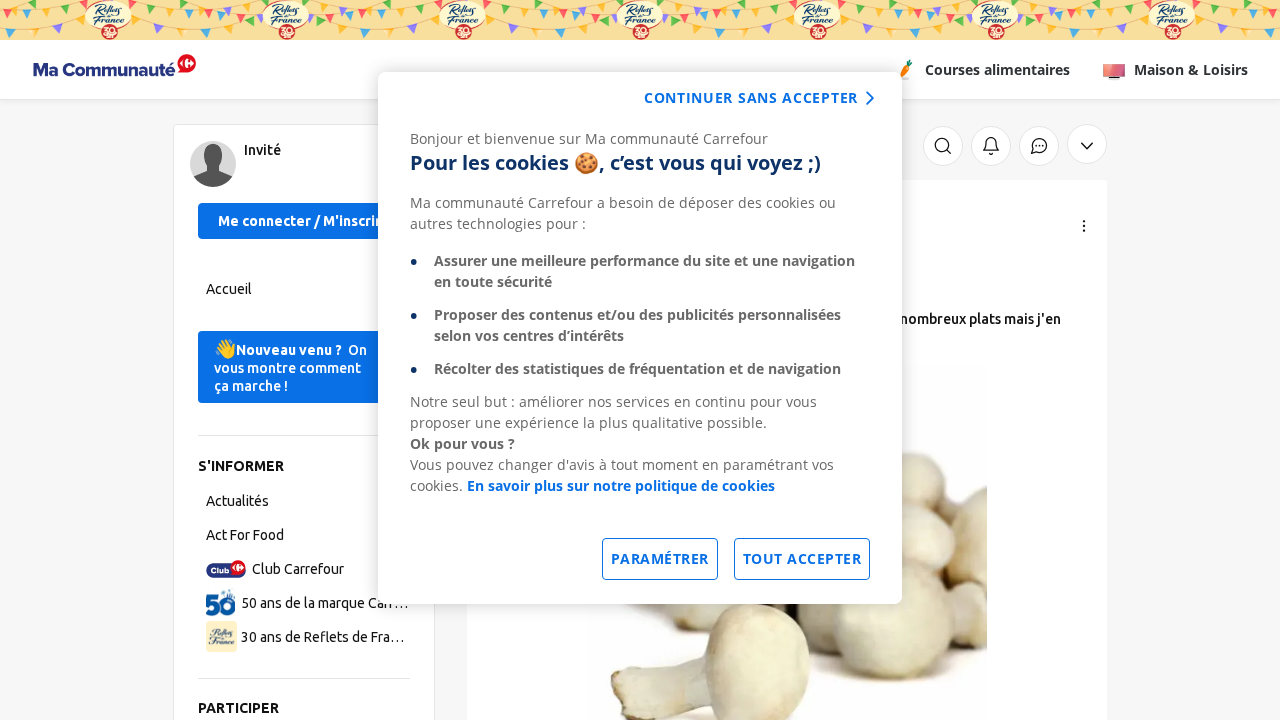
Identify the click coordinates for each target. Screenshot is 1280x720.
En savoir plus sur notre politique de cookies (621, 485)
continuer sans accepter (751, 97)
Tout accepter (802, 558)
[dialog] (640, 338)
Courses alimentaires (997, 69)
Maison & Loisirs (1191, 69)
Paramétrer (660, 558)
